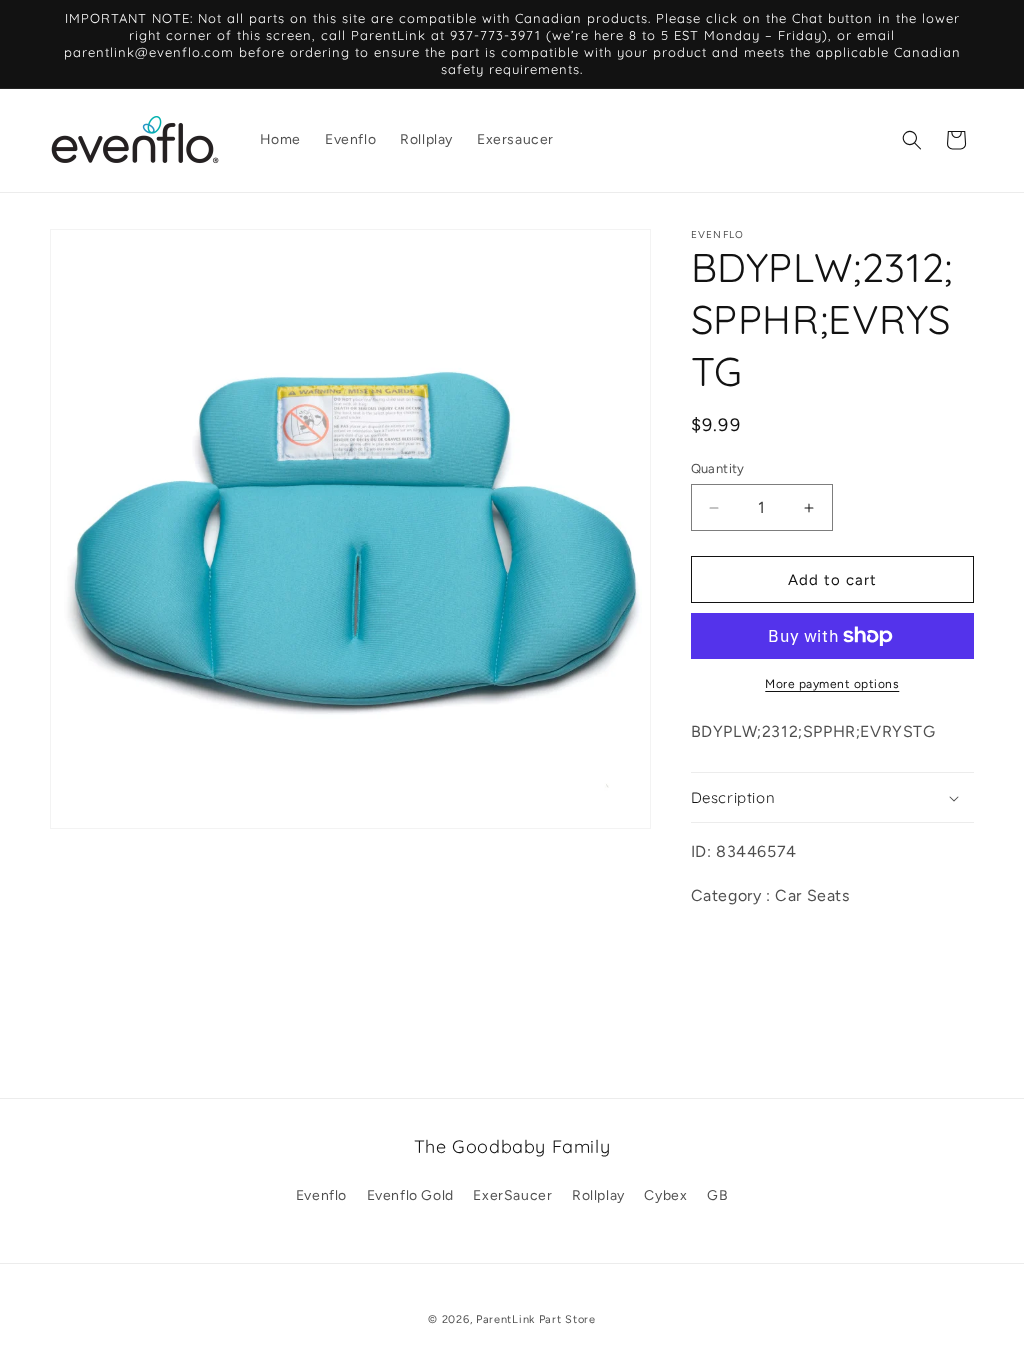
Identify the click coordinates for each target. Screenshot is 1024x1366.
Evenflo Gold (410, 1195)
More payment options (832, 684)
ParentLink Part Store (536, 1319)
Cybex (665, 1195)
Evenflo (321, 1195)
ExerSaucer (512, 1195)
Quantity (718, 468)
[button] (912, 140)
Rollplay (598, 1195)
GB (717, 1195)
